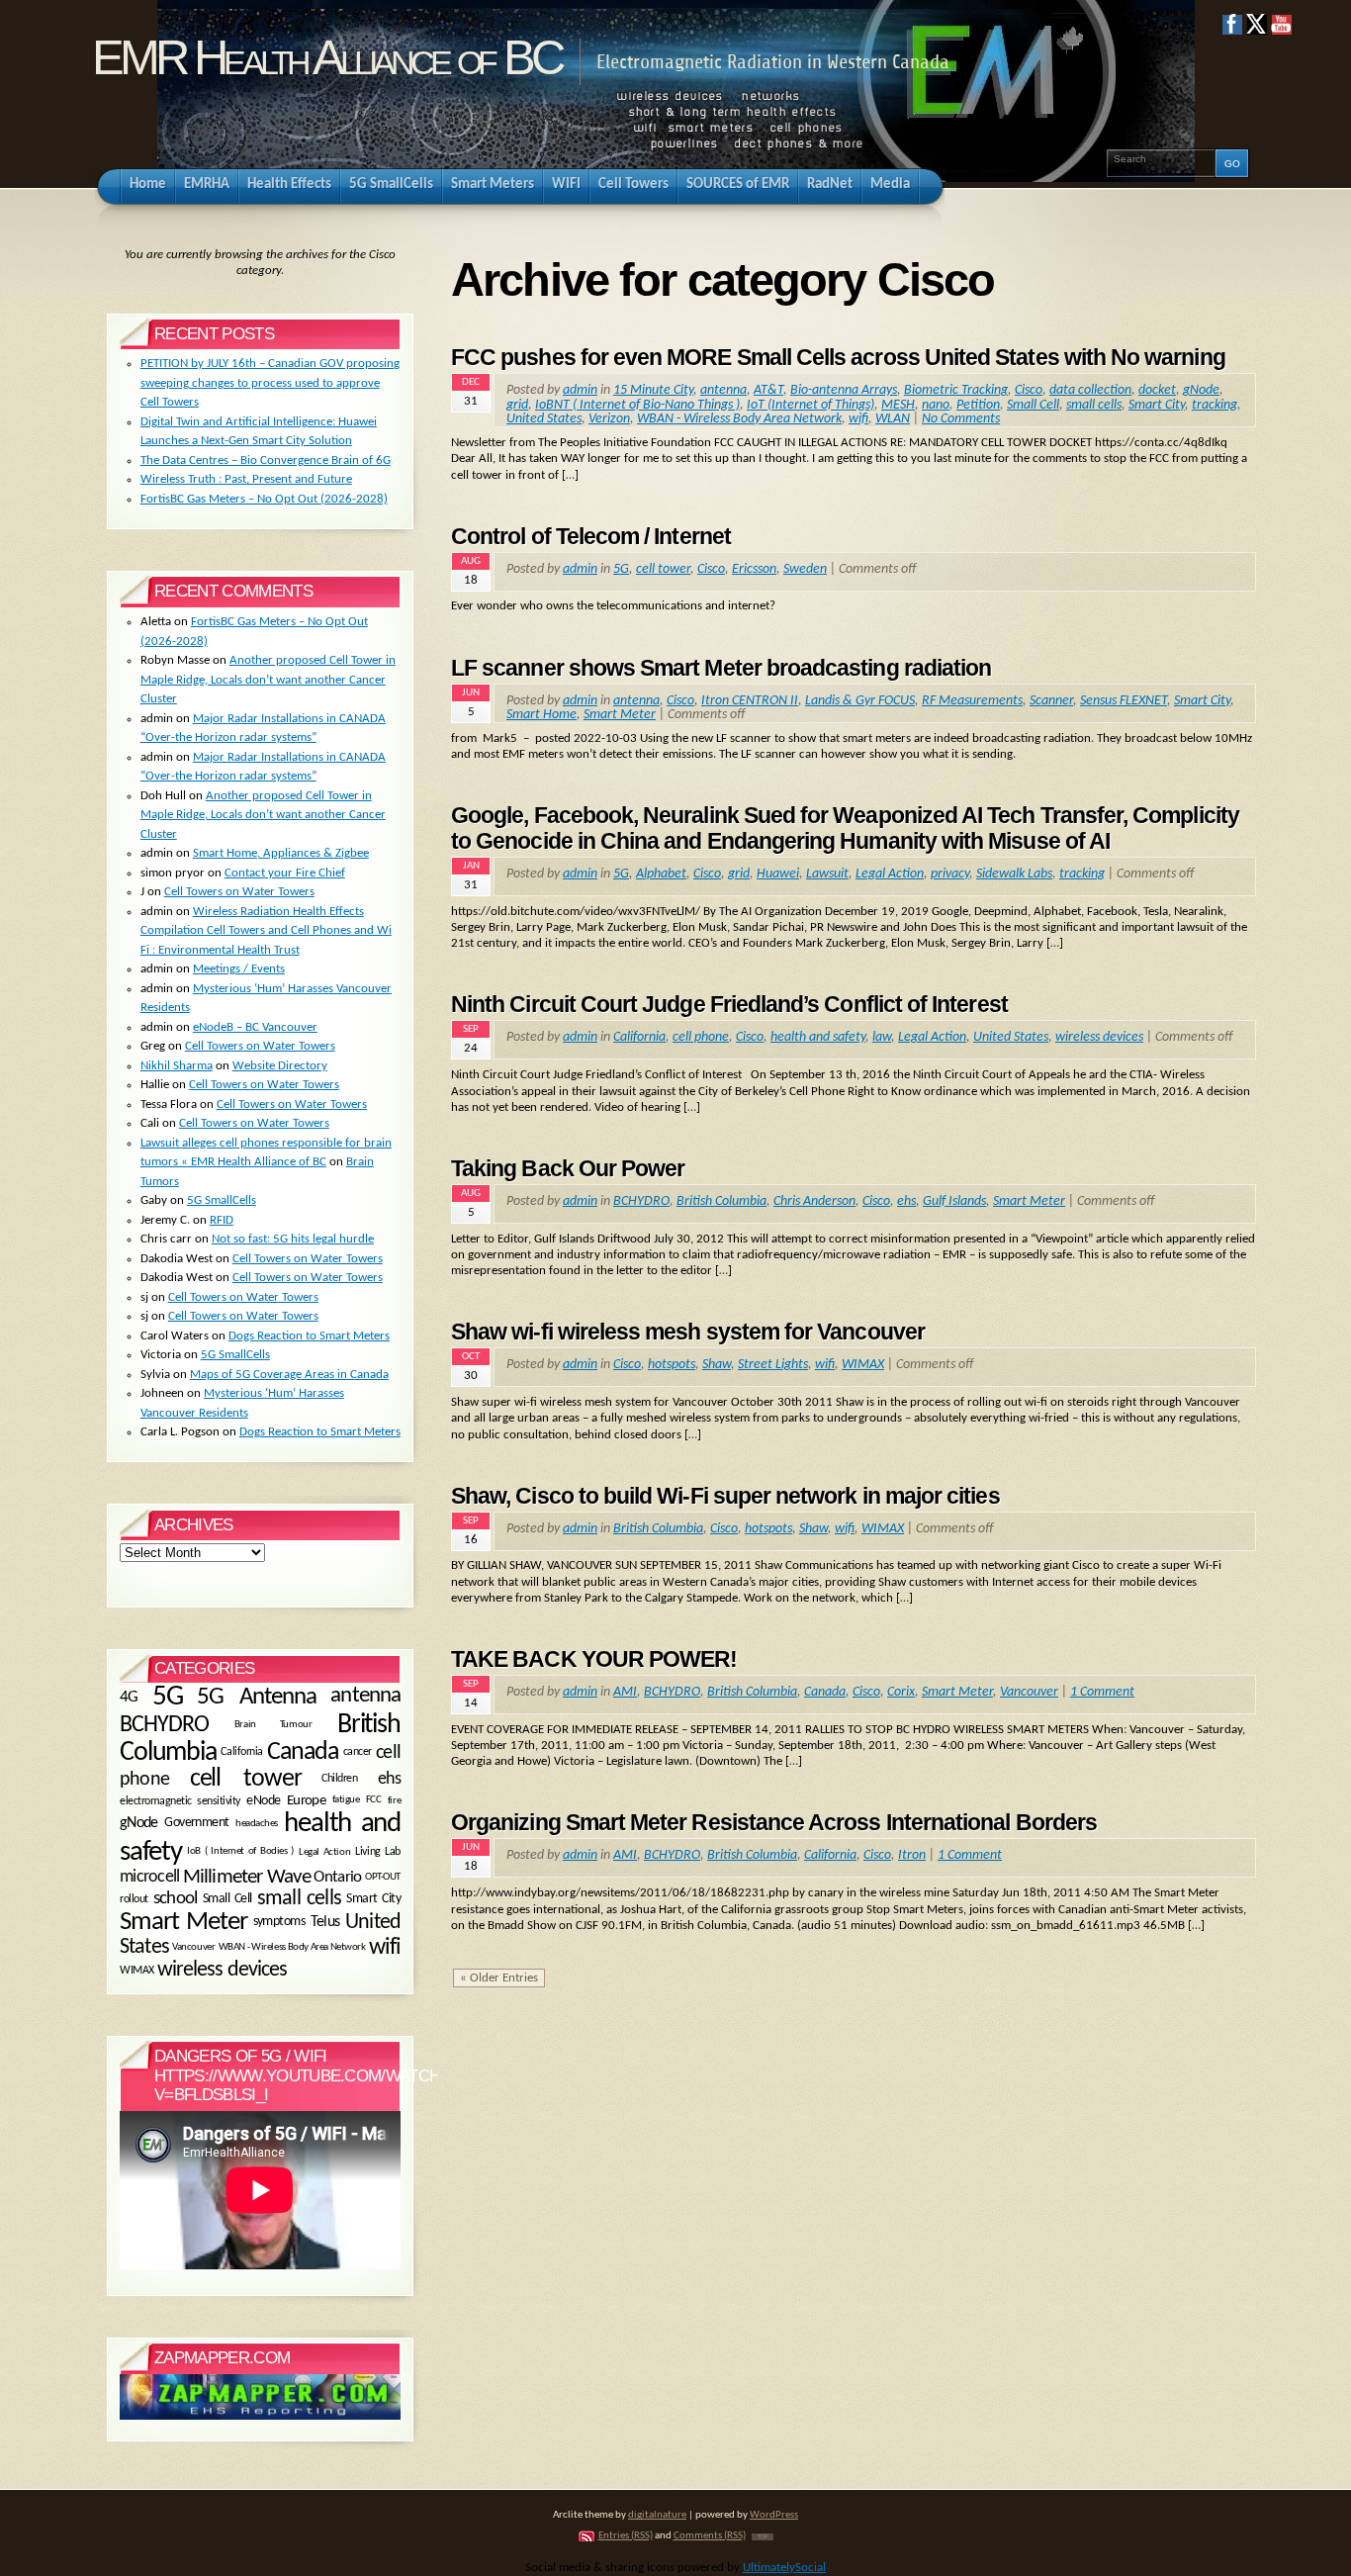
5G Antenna (257, 1697)
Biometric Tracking (956, 390)
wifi (858, 419)
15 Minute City (653, 390)
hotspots (672, 1365)
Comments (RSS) (710, 2536)
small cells (1094, 405)
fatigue (346, 1800)
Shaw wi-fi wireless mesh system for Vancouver (688, 1332)
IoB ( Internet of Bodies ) (240, 1852)
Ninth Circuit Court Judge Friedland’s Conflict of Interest (729, 1004)
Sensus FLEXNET (1124, 701)
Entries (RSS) (626, 2536)
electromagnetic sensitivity (180, 1801)
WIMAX (863, 1365)
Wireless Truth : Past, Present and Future (246, 479)
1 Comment (1102, 1692)
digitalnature (657, 2515)
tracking (1215, 405)
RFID (222, 1220)
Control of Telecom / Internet (591, 536)
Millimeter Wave (247, 1877)
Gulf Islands (954, 1201)
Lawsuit (827, 874)
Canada (825, 1692)
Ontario (337, 1878)
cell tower (663, 569)
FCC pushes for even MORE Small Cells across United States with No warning (838, 357)
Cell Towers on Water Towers (239, 892)
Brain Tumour (273, 1726)
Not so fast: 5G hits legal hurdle (293, 1239)
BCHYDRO (641, 1201)
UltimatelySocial (784, 2568)
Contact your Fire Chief (285, 873)
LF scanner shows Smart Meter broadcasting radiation (721, 668)
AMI (625, 1692)
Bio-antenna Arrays (844, 390)
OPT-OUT (383, 1877)
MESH (898, 405)
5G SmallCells (222, 1200)
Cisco (1029, 390)
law (882, 1037)
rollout (134, 1898)
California (639, 1037)
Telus (325, 1923)
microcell (149, 1877)
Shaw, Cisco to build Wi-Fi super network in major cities (725, 1496)
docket (1157, 390)
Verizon (609, 419)
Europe (306, 1800)
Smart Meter (620, 715)
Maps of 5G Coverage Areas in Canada (289, 1375)
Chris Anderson (814, 1201)
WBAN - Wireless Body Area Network (739, 419)
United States (544, 419)
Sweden (805, 569)
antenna (723, 390)
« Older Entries (499, 1978)
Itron (912, 1855)
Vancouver (1029, 1692)
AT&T (768, 390)
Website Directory (280, 1066)
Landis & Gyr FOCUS (860, 701)
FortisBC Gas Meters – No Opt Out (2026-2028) (264, 499)
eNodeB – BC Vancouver (255, 1027)
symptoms (279, 1923)
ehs (906, 1201)
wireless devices (1099, 1037)
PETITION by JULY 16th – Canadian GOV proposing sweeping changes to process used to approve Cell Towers (270, 383)
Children (339, 1780)
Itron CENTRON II (750, 701)
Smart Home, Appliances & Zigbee (281, 853)
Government (196, 1824)
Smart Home (541, 715)
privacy (950, 874)
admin (580, 390)
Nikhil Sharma (177, 1066)
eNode (263, 1801)
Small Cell (1033, 405)
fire (394, 1800)
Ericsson (754, 569)
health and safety (818, 1037)
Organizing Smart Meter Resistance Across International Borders (774, 1822)
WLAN (893, 419)
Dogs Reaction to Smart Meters (309, 1336)
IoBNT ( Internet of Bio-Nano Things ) (637, 405)
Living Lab (378, 1852)
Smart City (1157, 405)
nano (936, 405)
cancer (358, 1752)
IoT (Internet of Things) (811, 405)
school (175, 1899)
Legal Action (890, 874)
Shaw (717, 1365)
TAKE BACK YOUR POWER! (594, 1659)
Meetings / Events (239, 969)
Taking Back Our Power (568, 1168)
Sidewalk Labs (1014, 874)
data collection (1090, 390)
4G (129, 1697)
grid (517, 405)
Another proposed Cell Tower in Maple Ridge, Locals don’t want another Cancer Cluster (268, 680)
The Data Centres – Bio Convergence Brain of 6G (266, 460)
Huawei (778, 874)
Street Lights (773, 1365)
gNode (1201, 390)
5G (621, 569)
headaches (257, 1823)
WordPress (774, 2515)
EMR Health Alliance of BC (326, 57)
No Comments (961, 419)
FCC (374, 1800)
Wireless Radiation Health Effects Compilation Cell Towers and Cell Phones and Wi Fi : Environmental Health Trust (266, 931)
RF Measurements (972, 701)
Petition (978, 405)
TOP (763, 2537)
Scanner (1051, 701)
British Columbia (721, 1201)
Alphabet (661, 874)
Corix (901, 1692)
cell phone (701, 1037)
